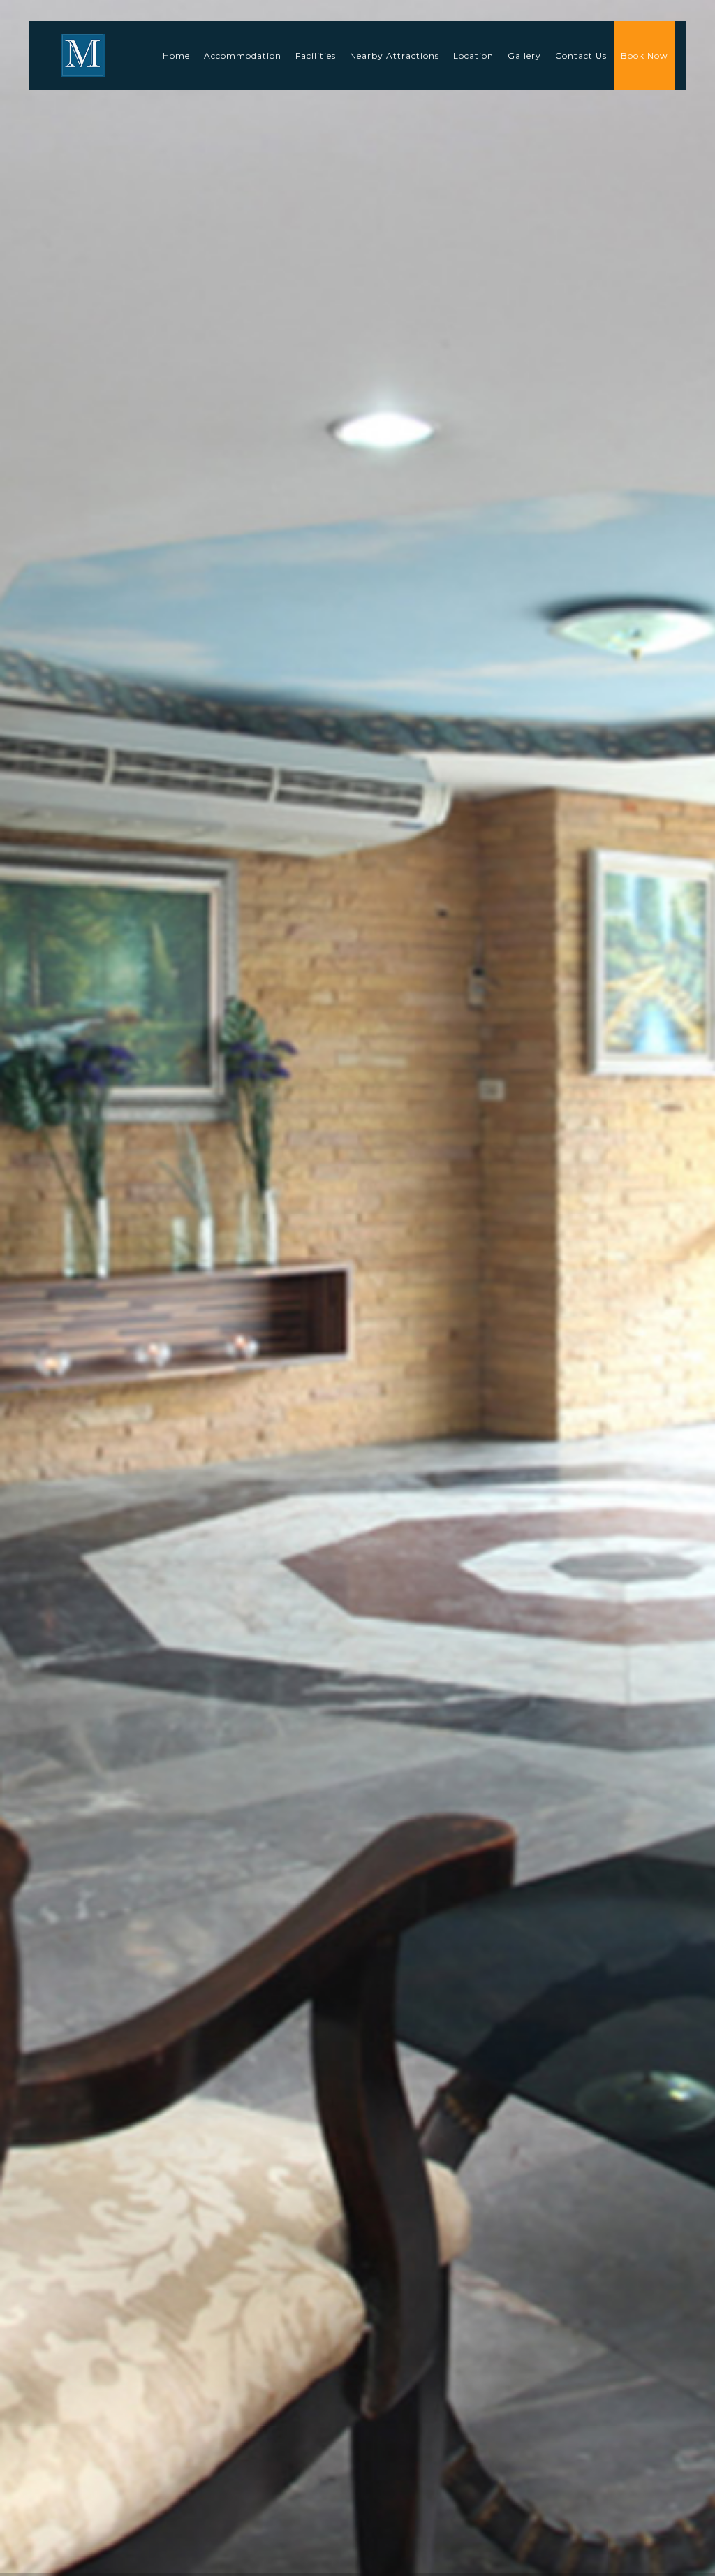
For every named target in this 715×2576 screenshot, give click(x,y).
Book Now (644, 56)
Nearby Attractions (395, 56)
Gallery (524, 56)
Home (176, 56)
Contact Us (581, 56)
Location (473, 56)
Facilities (316, 56)
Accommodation (243, 56)
